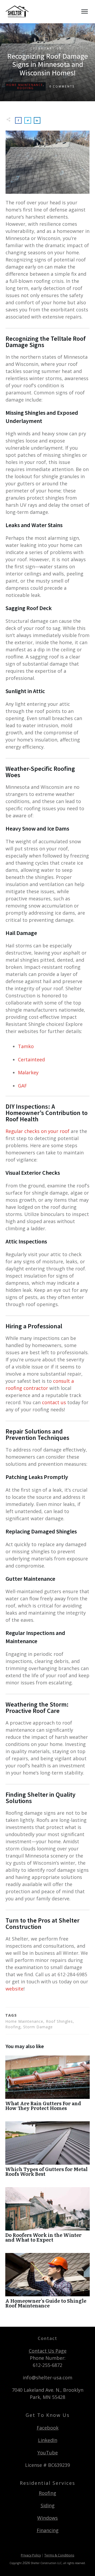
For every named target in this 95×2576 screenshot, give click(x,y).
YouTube (48, 2453)
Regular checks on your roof (37, 1131)
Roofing (25, 88)
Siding (48, 2505)
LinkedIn (48, 2440)
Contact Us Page (48, 2351)
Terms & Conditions (59, 2555)
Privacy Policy (31, 2555)
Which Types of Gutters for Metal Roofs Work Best (47, 2151)
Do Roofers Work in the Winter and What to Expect (47, 2217)
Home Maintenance (25, 85)
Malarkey (28, 1072)
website (15, 1989)
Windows (47, 2518)
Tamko (26, 1046)
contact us (54, 1402)
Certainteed (31, 1059)
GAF (22, 1086)
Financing (48, 2530)
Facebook (48, 2428)
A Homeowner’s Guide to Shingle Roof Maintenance (47, 2283)
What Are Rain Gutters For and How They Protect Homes (47, 2086)
